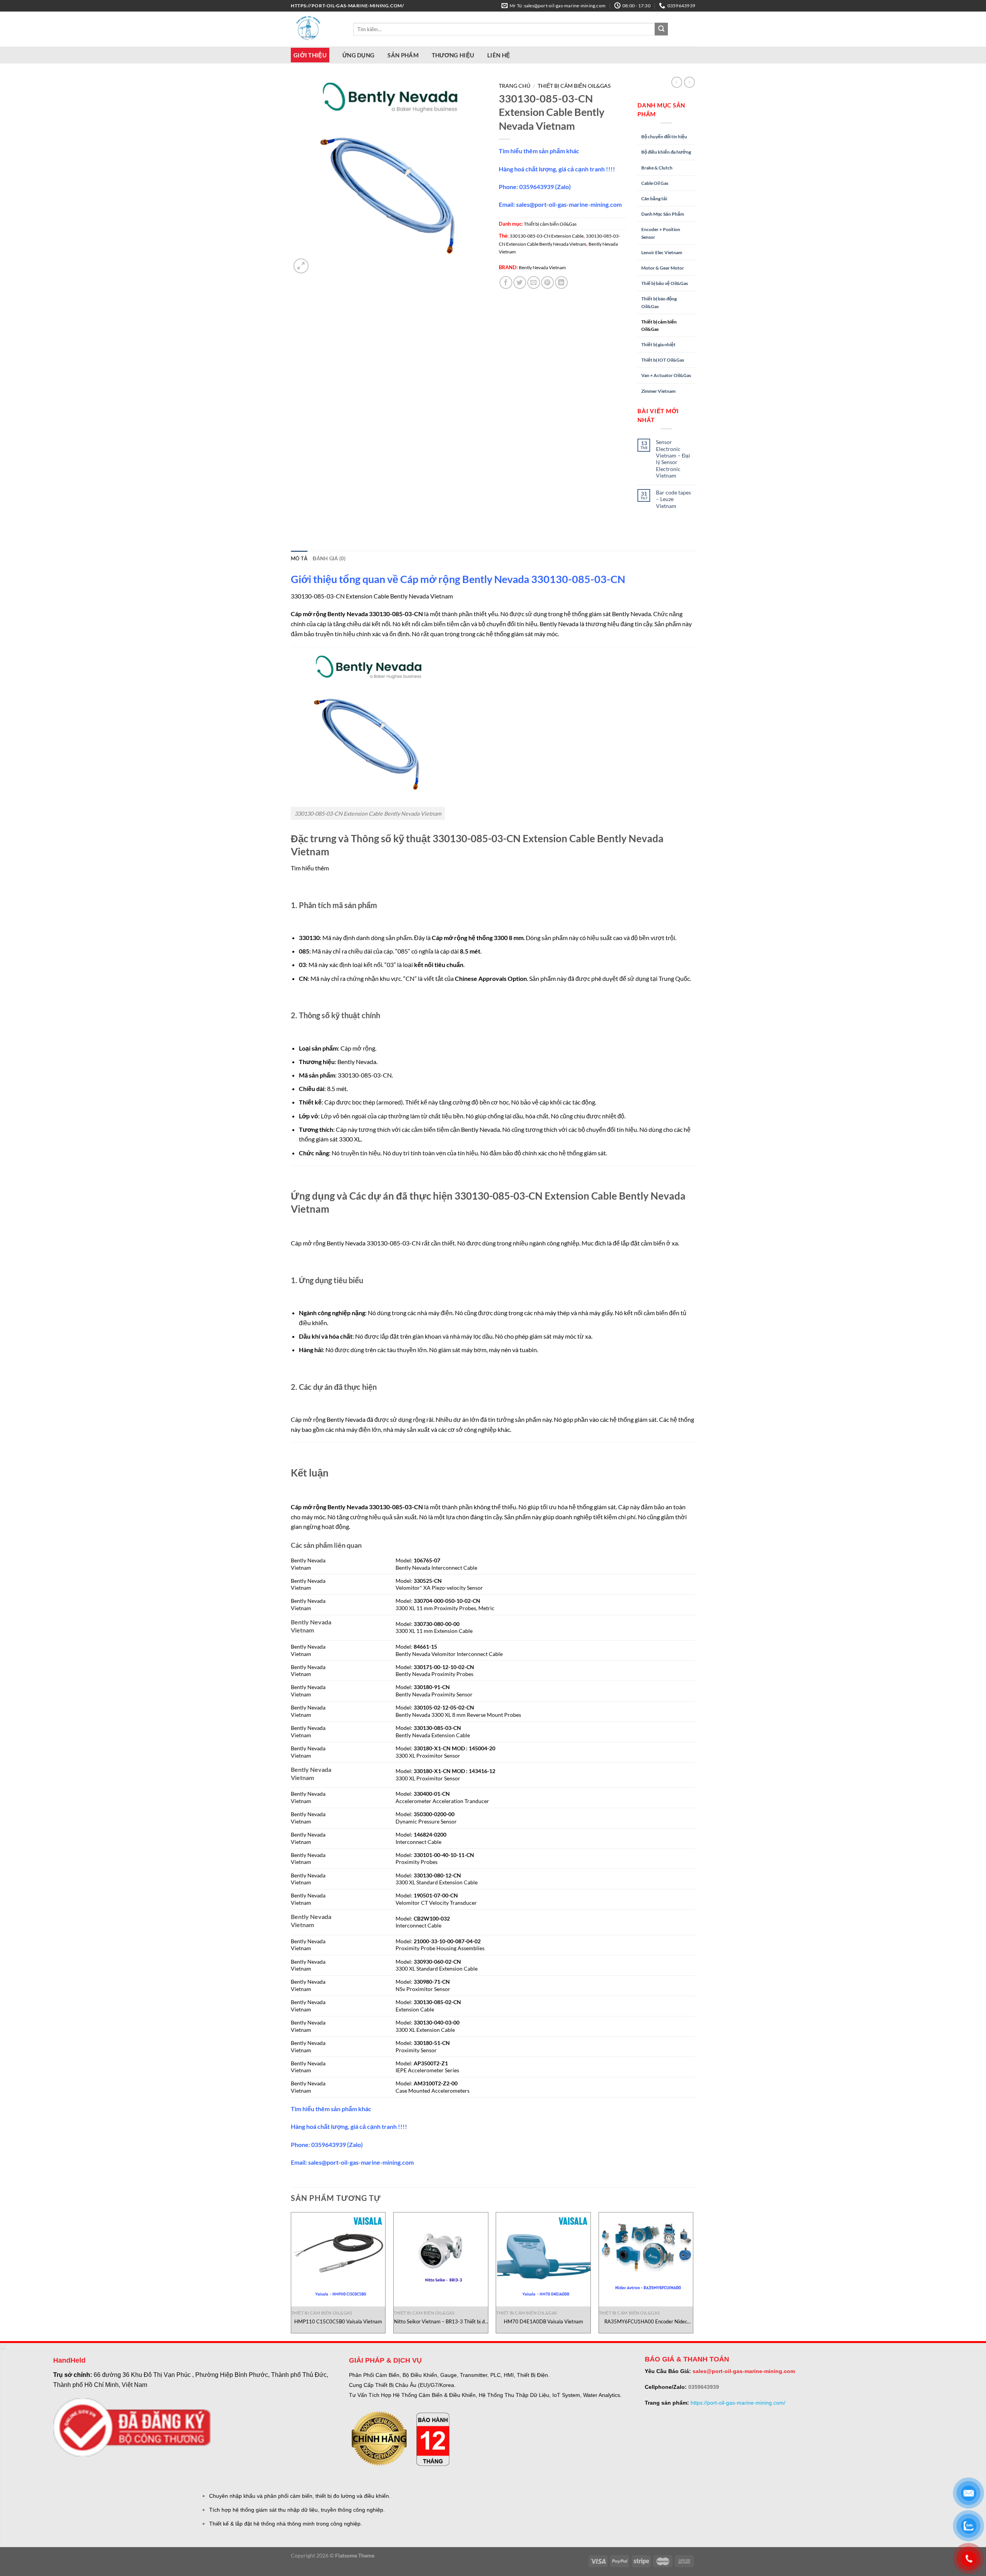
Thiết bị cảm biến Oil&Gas (574, 86)
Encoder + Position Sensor (661, 233)
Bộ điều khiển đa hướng (666, 152)
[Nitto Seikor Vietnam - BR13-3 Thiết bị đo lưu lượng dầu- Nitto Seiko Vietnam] (441, 2260)
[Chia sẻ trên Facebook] (506, 282)
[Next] (693, 2276)
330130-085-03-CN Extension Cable (547, 236)
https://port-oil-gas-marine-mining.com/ (738, 2403)
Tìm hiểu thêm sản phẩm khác (539, 151)
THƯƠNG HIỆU (453, 55)
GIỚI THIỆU (310, 55)
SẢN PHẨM (403, 55)
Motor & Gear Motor (663, 268)
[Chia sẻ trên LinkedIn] (561, 282)
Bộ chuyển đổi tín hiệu (664, 137)
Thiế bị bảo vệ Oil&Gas (665, 283)
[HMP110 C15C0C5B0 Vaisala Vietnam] (338, 2260)
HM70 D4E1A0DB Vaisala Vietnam (543, 2321)
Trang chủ (515, 86)
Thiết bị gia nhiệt (658, 344)
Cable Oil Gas (655, 183)
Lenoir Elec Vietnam (662, 252)
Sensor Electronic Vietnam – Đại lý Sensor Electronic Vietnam (673, 458)
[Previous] (291, 2276)
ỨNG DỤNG (358, 55)
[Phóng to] (301, 266)
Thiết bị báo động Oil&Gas (659, 302)
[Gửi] (661, 29)
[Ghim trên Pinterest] (547, 282)
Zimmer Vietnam (658, 391)
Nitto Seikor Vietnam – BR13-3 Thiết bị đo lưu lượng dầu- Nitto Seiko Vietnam (441, 2322)
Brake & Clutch (657, 168)
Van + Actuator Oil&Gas (666, 375)
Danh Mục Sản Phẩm (663, 214)
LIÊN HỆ (499, 55)
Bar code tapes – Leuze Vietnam (673, 499)
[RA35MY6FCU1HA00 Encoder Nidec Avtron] (646, 2260)
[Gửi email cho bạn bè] (534, 282)
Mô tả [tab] (299, 558)
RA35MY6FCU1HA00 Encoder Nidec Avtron (646, 2322)
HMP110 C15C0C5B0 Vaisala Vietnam (338, 2321)
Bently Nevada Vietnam (542, 267)
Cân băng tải (654, 199)
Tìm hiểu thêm (310, 868)
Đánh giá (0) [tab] (329, 558)
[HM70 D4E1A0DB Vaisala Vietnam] (543, 2260)
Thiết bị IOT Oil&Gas (663, 360)
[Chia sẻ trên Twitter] (520, 282)
